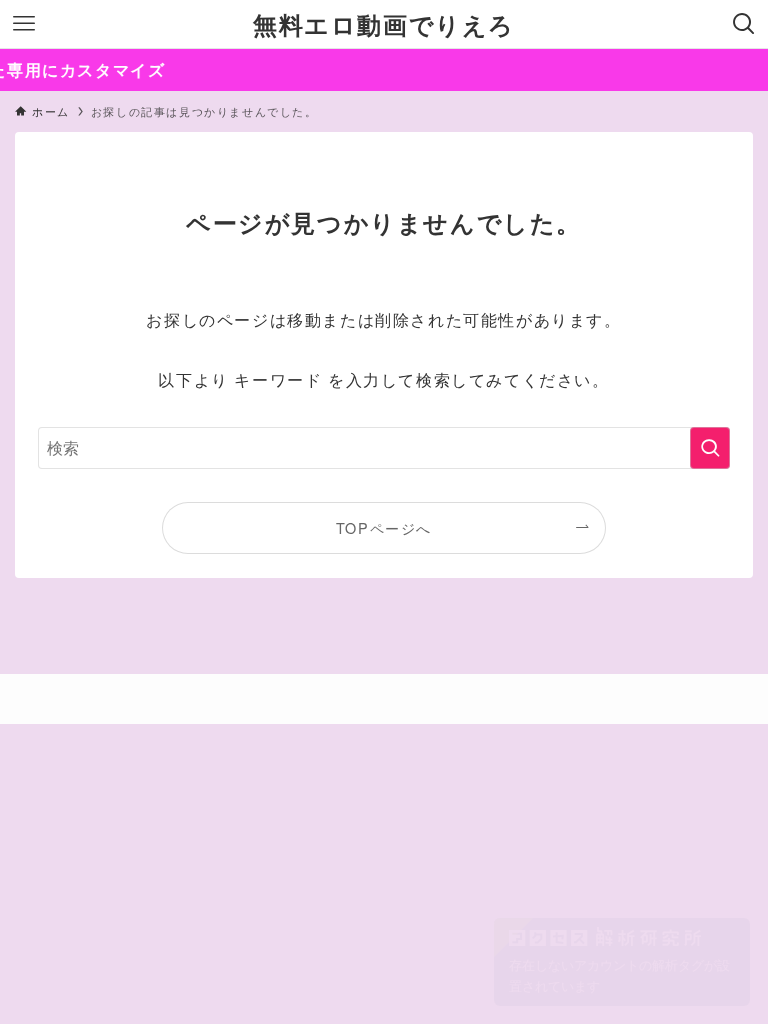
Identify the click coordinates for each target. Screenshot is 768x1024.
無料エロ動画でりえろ (384, 24)
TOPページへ (384, 527)
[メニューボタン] (24, 24)
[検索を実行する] (710, 448)
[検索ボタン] (744, 24)
